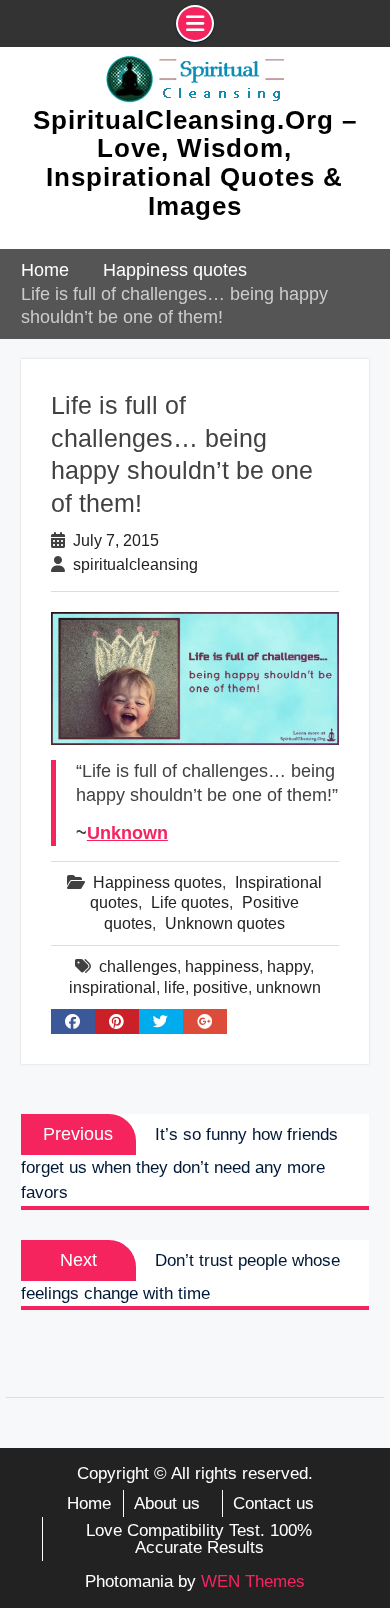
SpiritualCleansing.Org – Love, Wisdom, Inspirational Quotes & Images (195, 163)
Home (89, 1503)
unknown (288, 987)
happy (288, 966)
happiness (222, 966)
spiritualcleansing (135, 564)
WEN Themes (253, 1581)
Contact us (273, 1503)
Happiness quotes (157, 882)
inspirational (112, 987)
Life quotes (190, 902)
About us (167, 1503)
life (174, 987)
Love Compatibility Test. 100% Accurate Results (199, 1539)
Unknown (127, 833)
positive (220, 987)
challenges (138, 966)
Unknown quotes (225, 923)
